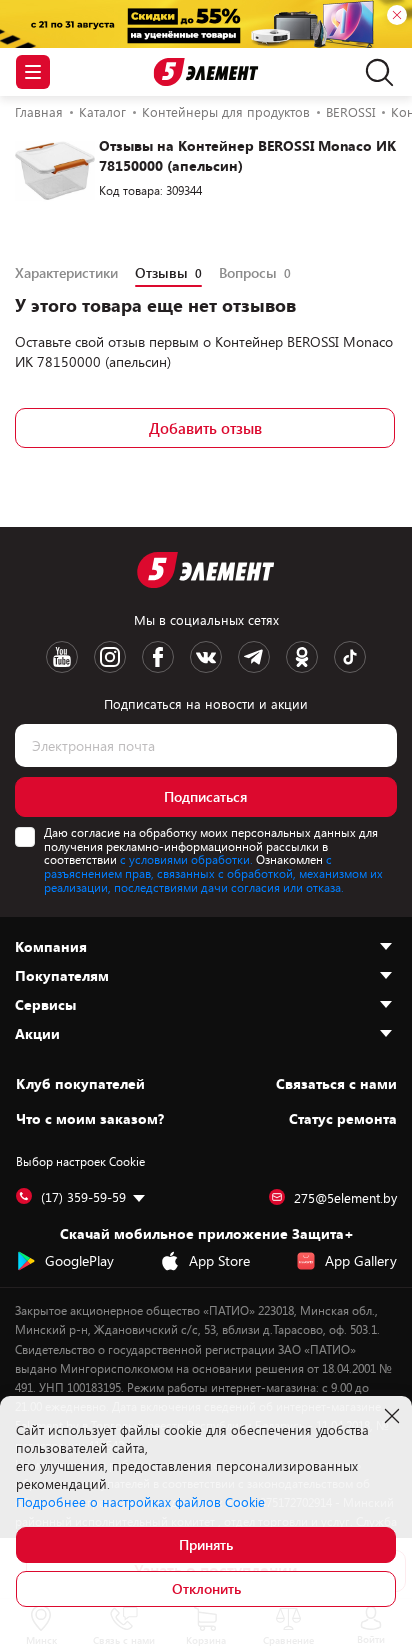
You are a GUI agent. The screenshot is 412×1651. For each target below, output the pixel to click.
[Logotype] (206, 72)
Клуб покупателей (80, 1084)
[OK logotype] (302, 657)
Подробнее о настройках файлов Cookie (140, 1502)
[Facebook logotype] (158, 657)
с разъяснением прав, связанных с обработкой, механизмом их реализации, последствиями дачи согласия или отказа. (213, 873)
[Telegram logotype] (254, 657)
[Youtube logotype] (62, 657)
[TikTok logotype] (350, 657)
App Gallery (361, 1260)
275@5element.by (345, 1198)
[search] (374, 72)
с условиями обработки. (186, 859)
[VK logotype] (206, 657)
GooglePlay (79, 1260)
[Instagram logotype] (110, 657)
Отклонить (206, 1588)
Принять (206, 1544)
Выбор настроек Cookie (80, 1161)
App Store (219, 1260)
